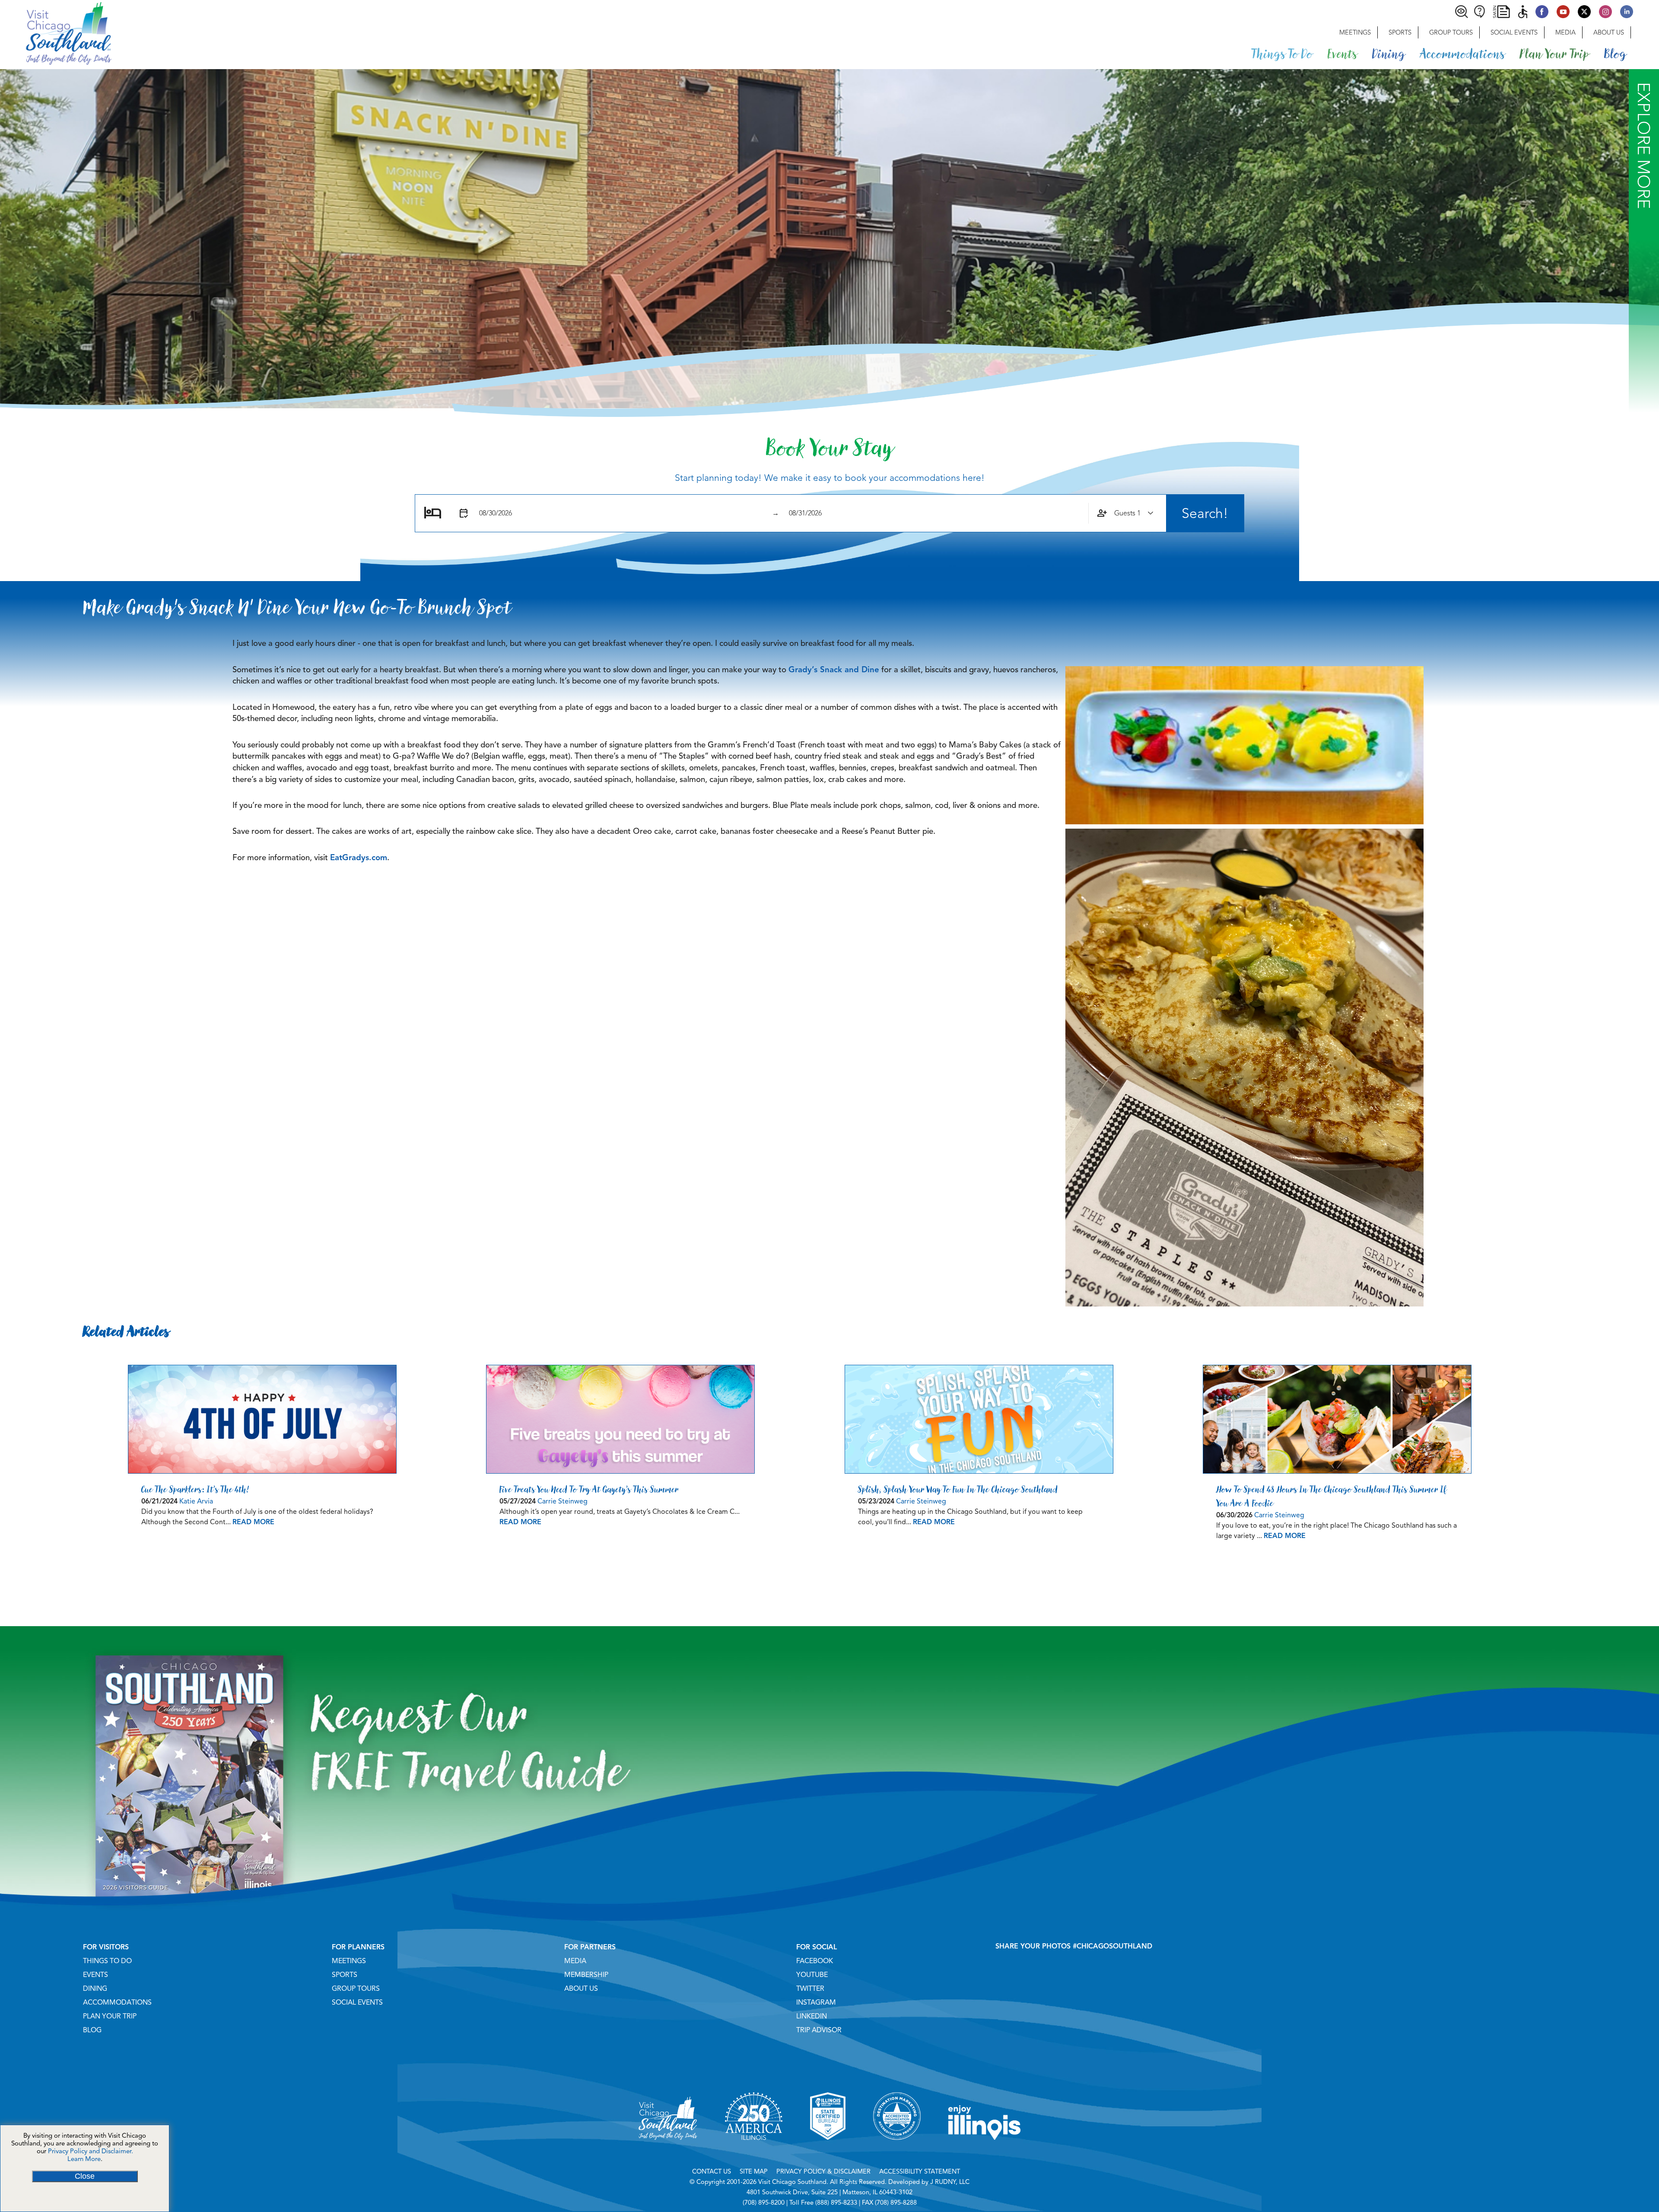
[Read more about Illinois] (985, 2151)
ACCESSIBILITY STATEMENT (920, 2171)
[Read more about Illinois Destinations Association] (828, 2151)
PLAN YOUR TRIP (110, 2016)
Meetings (1355, 32)
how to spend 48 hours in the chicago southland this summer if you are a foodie (1332, 1496)
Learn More (84, 2159)
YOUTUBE (812, 1975)
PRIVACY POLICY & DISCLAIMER (823, 2171)
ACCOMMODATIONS (117, 2002)
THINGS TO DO (107, 1961)
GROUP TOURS (356, 1989)
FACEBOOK (815, 1961)
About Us (1609, 32)
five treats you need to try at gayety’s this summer (589, 1489)
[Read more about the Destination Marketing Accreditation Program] (897, 2151)
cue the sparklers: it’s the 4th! (195, 1489)
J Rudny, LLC (950, 2182)
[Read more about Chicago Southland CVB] (668, 2151)
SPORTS (345, 1975)
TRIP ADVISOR (819, 2030)
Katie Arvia (196, 1501)
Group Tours (1451, 32)
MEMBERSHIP (586, 1975)
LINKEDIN (812, 2016)
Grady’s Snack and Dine (834, 669)
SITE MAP (754, 2171)
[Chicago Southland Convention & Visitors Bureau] (56, 32)
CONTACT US (712, 2171)
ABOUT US (581, 1989)
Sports (1400, 32)
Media (1565, 32)
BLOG (92, 2030)
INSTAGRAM (816, 2002)
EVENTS (95, 1975)
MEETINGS (349, 1961)
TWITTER (810, 1989)
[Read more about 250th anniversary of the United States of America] (754, 2151)
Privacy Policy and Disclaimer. (91, 2151)
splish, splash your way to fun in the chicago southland (958, 1489)
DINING (95, 1989)
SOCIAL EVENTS (357, 2002)
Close (85, 2176)
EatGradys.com (359, 857)
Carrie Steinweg (563, 1501)
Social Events (1514, 32)
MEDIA (575, 1961)
